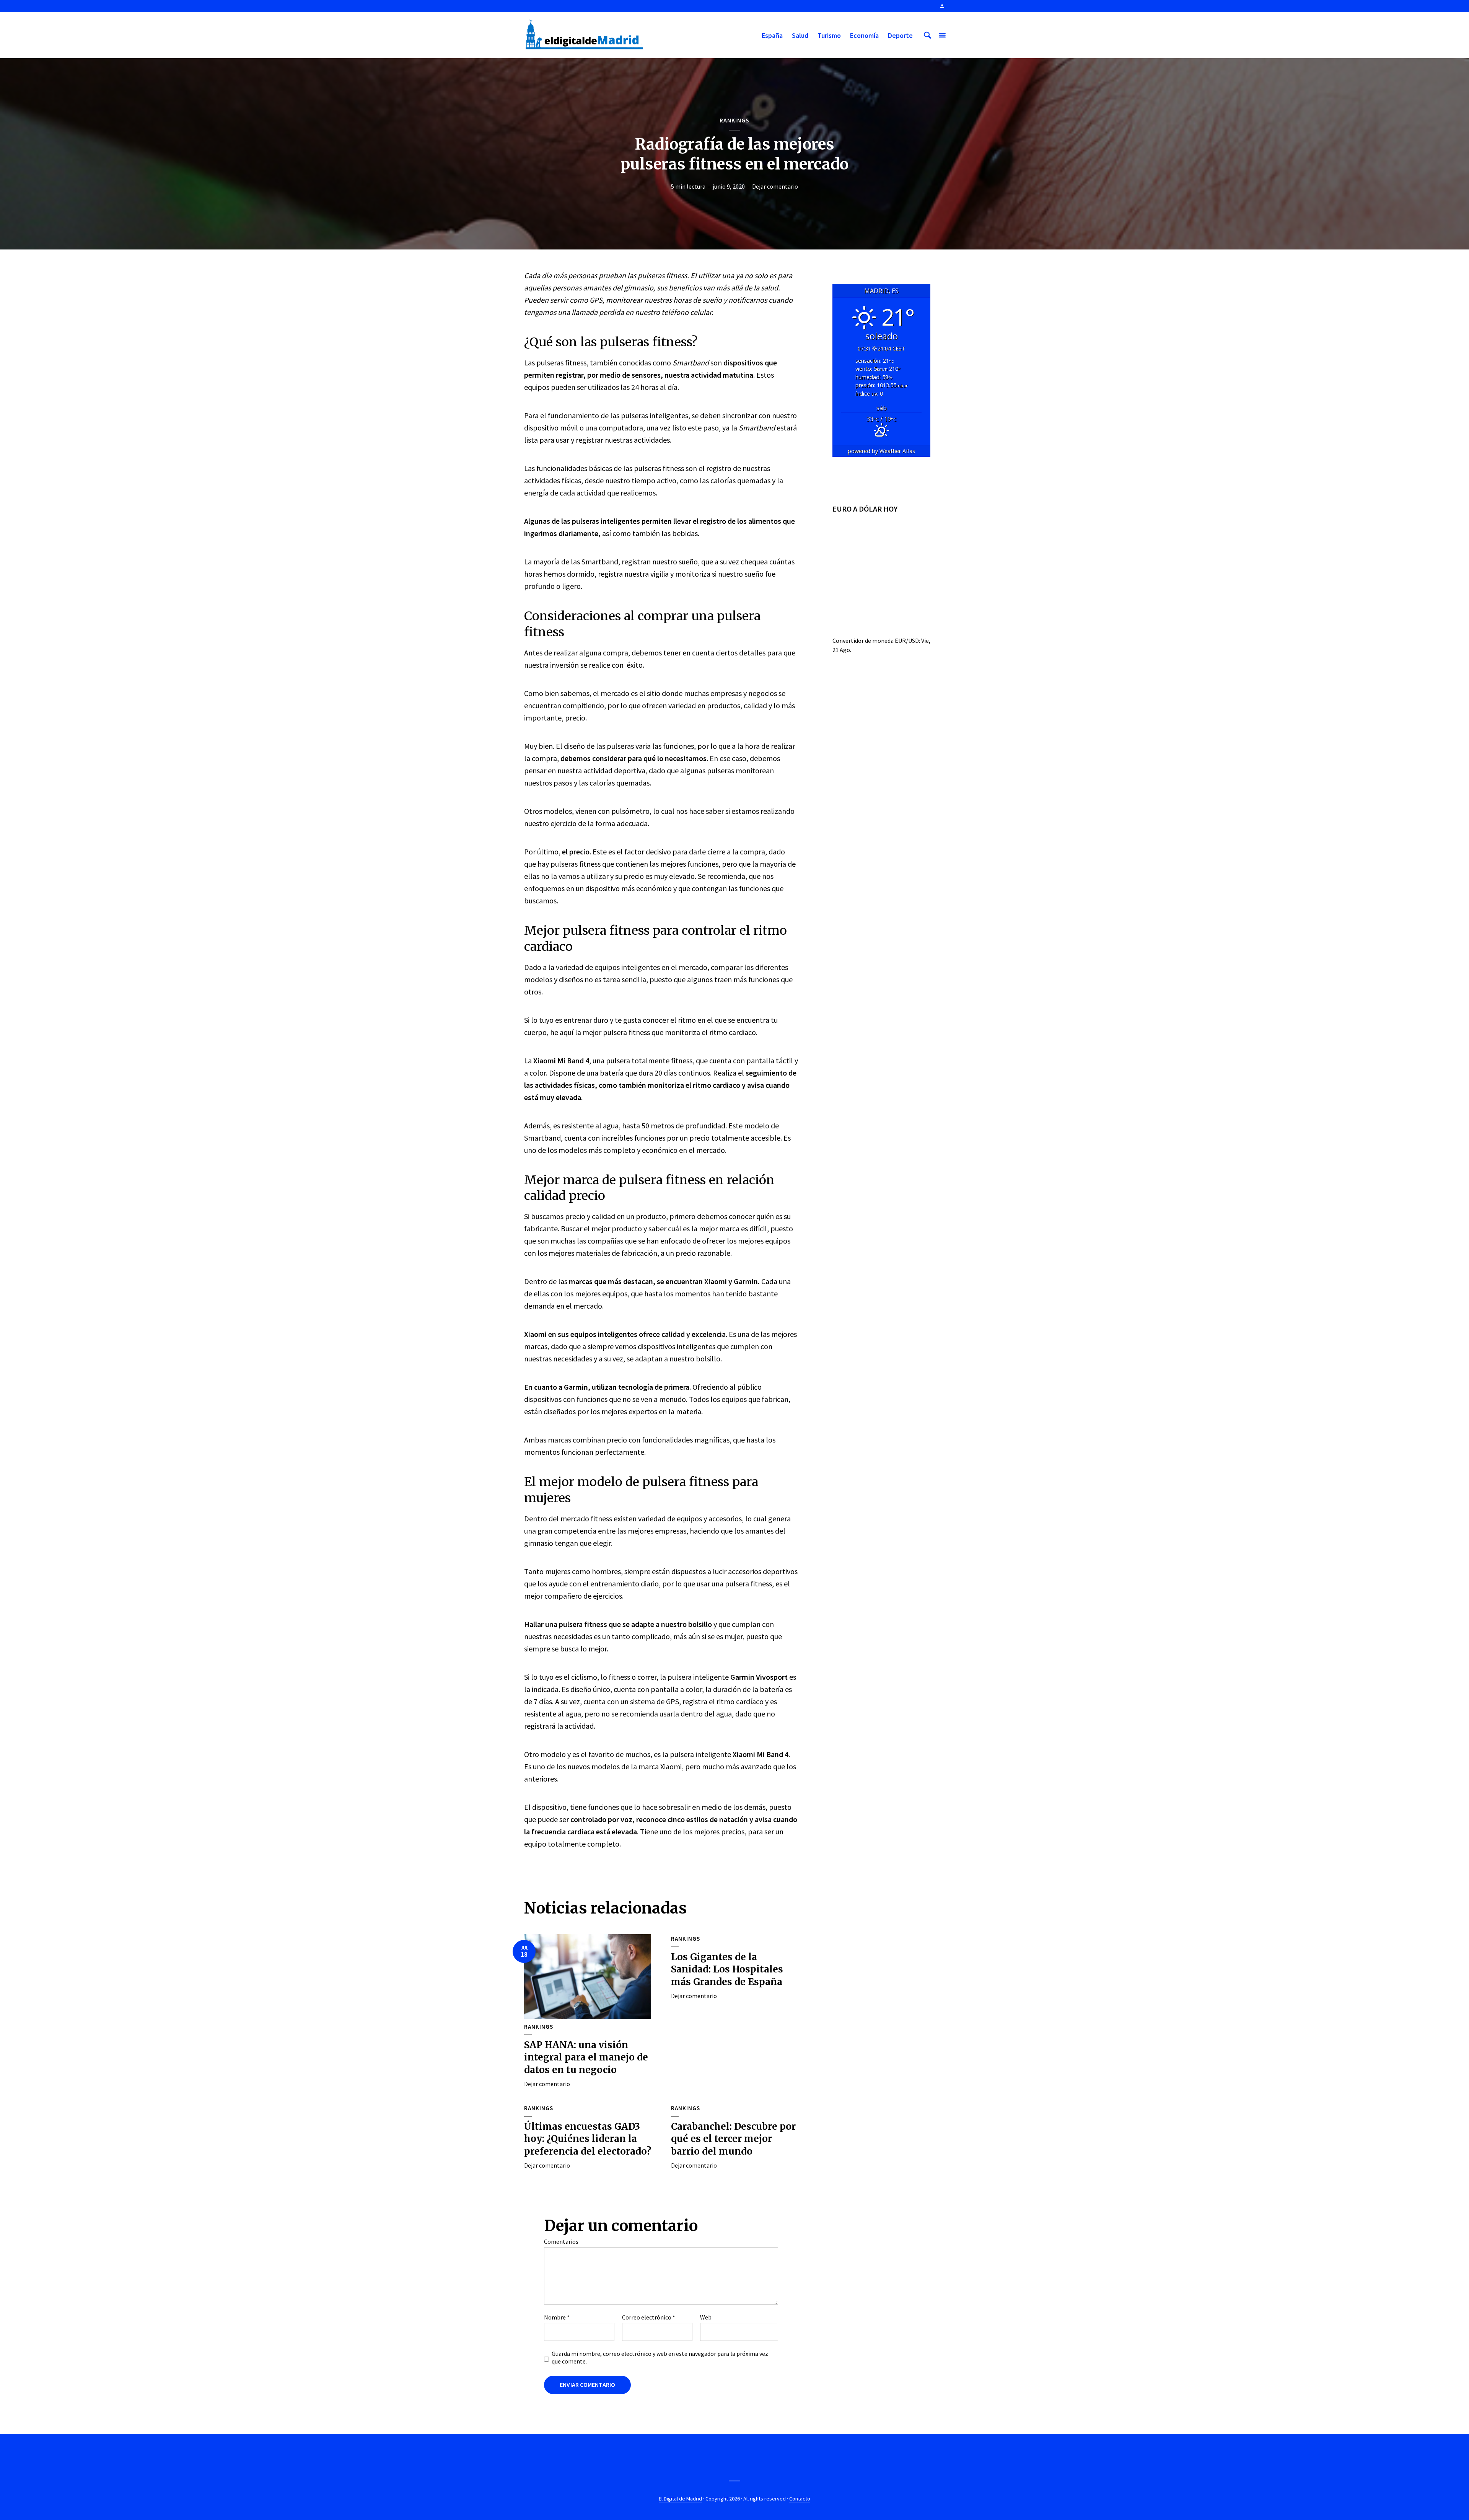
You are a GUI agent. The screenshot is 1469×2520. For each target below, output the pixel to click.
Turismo (829, 35)
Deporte (900, 35)
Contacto (800, 2499)
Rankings (734, 120)
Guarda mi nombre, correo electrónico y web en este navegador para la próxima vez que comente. (660, 2357)
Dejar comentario (775, 186)
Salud (800, 35)
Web (706, 2317)
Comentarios (561, 2241)
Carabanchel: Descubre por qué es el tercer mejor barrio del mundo (733, 2139)
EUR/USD (907, 641)
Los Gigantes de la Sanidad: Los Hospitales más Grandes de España (727, 1969)
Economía (864, 35)
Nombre (557, 2317)
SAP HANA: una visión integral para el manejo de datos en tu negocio (586, 2057)
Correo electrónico (649, 2317)
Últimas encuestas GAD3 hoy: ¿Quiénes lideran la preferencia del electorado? (588, 2139)
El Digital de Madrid (680, 2499)
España (772, 35)
